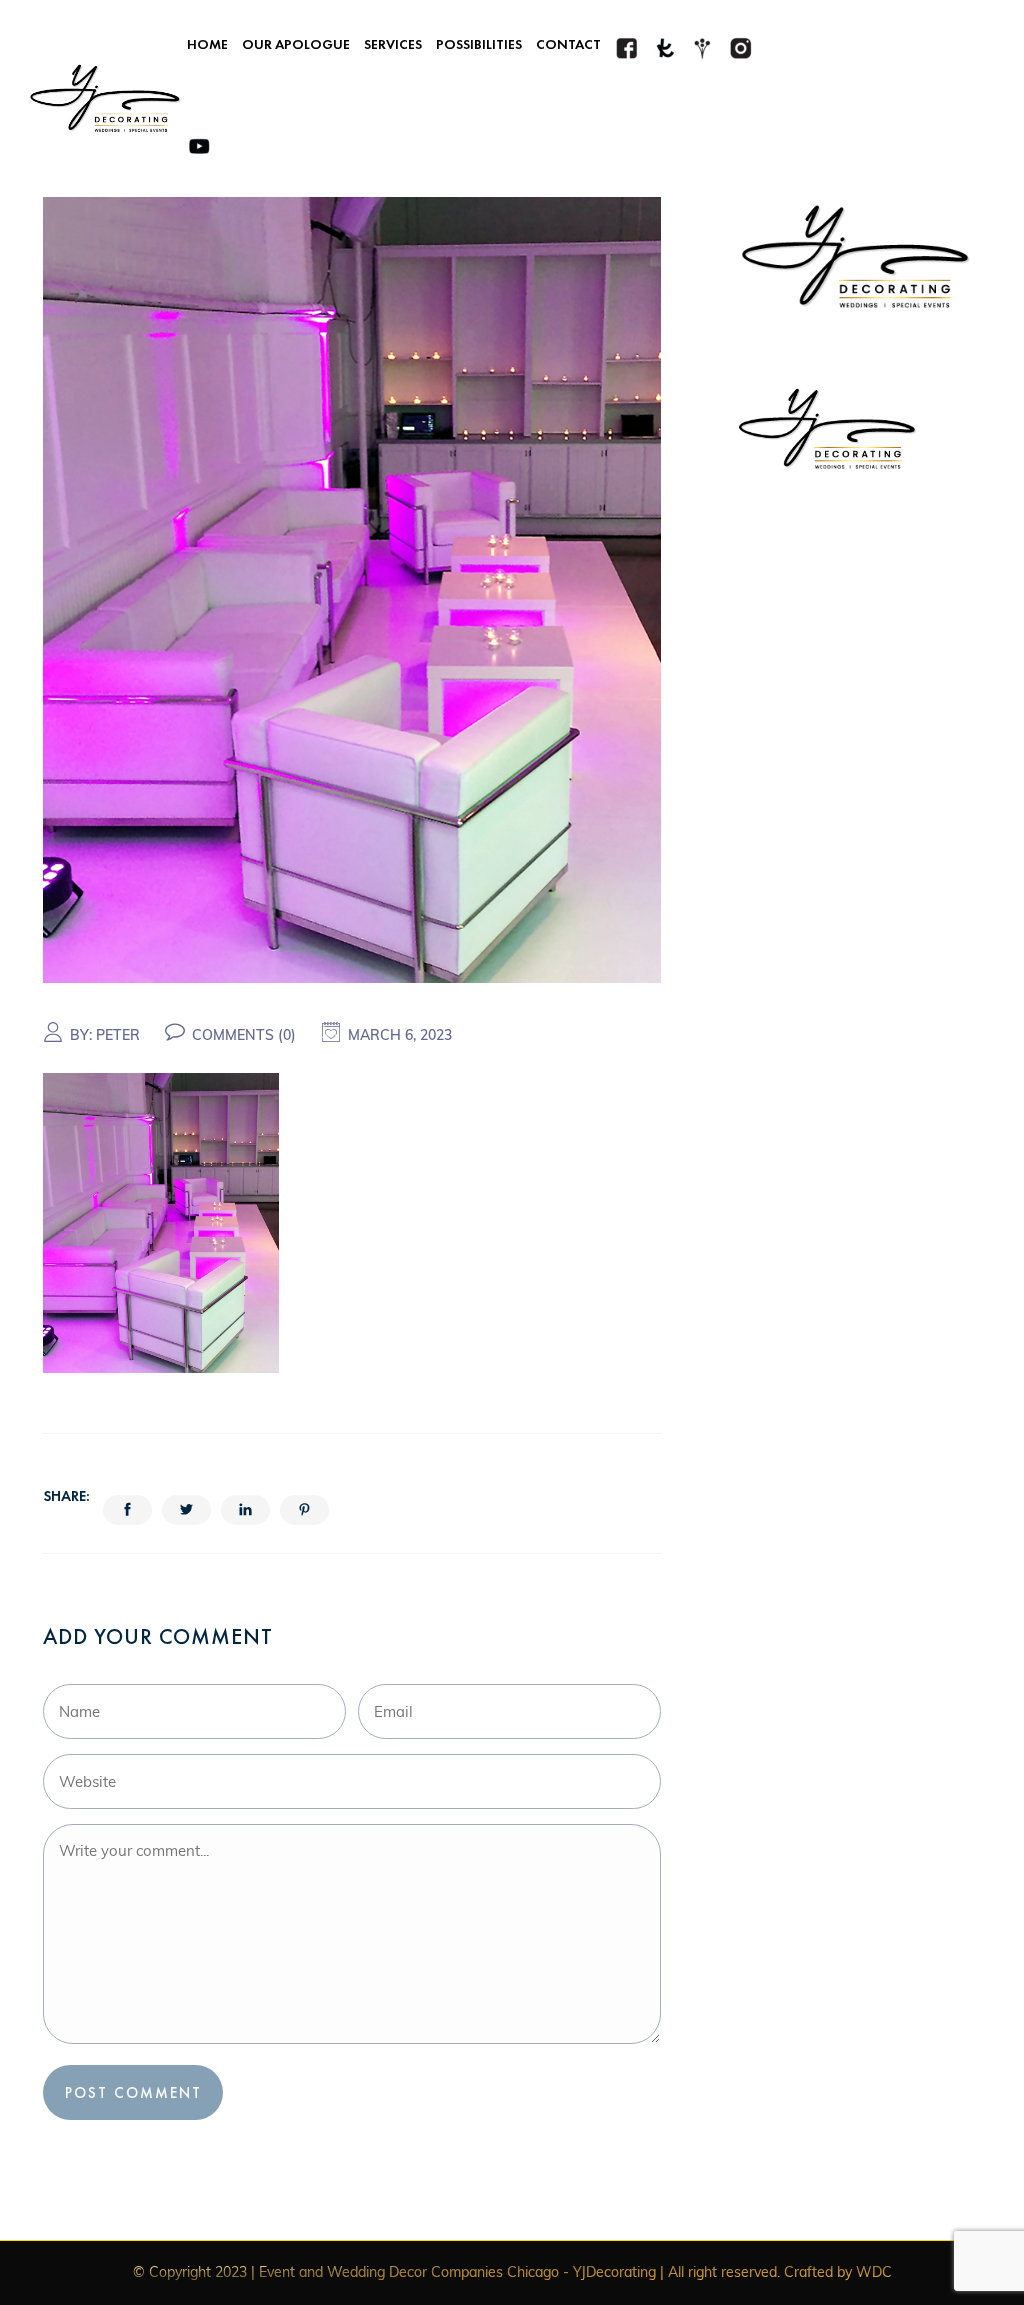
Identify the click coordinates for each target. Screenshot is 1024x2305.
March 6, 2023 (400, 1035)
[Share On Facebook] (127, 1510)
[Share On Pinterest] (304, 1510)
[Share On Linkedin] (245, 1510)
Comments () (244, 1035)
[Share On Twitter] (186, 1510)
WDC (874, 2272)
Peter (118, 1035)
